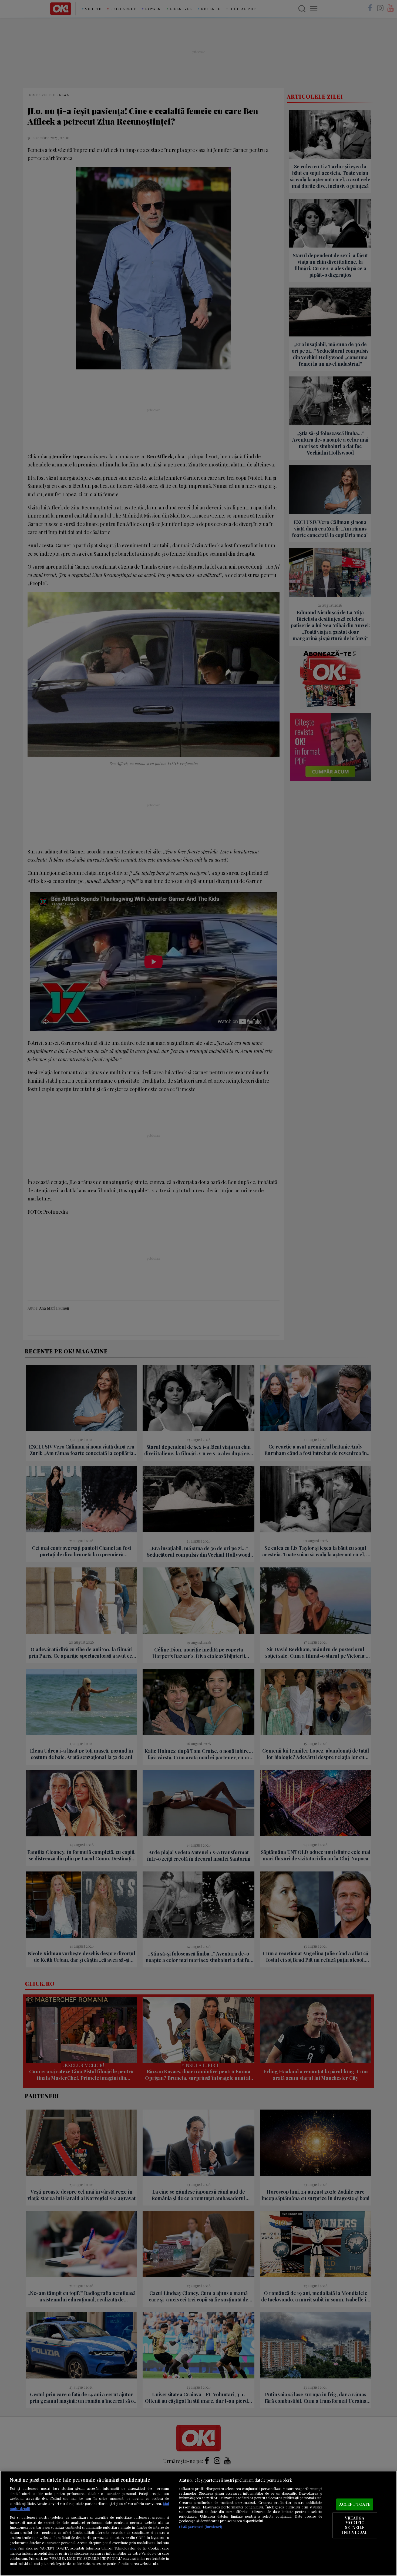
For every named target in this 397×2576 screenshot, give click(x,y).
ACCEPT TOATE (355, 2504)
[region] (198, 2523)
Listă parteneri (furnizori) (201, 2527)
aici (12, 2548)
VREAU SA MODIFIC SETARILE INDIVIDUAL (354, 2525)
